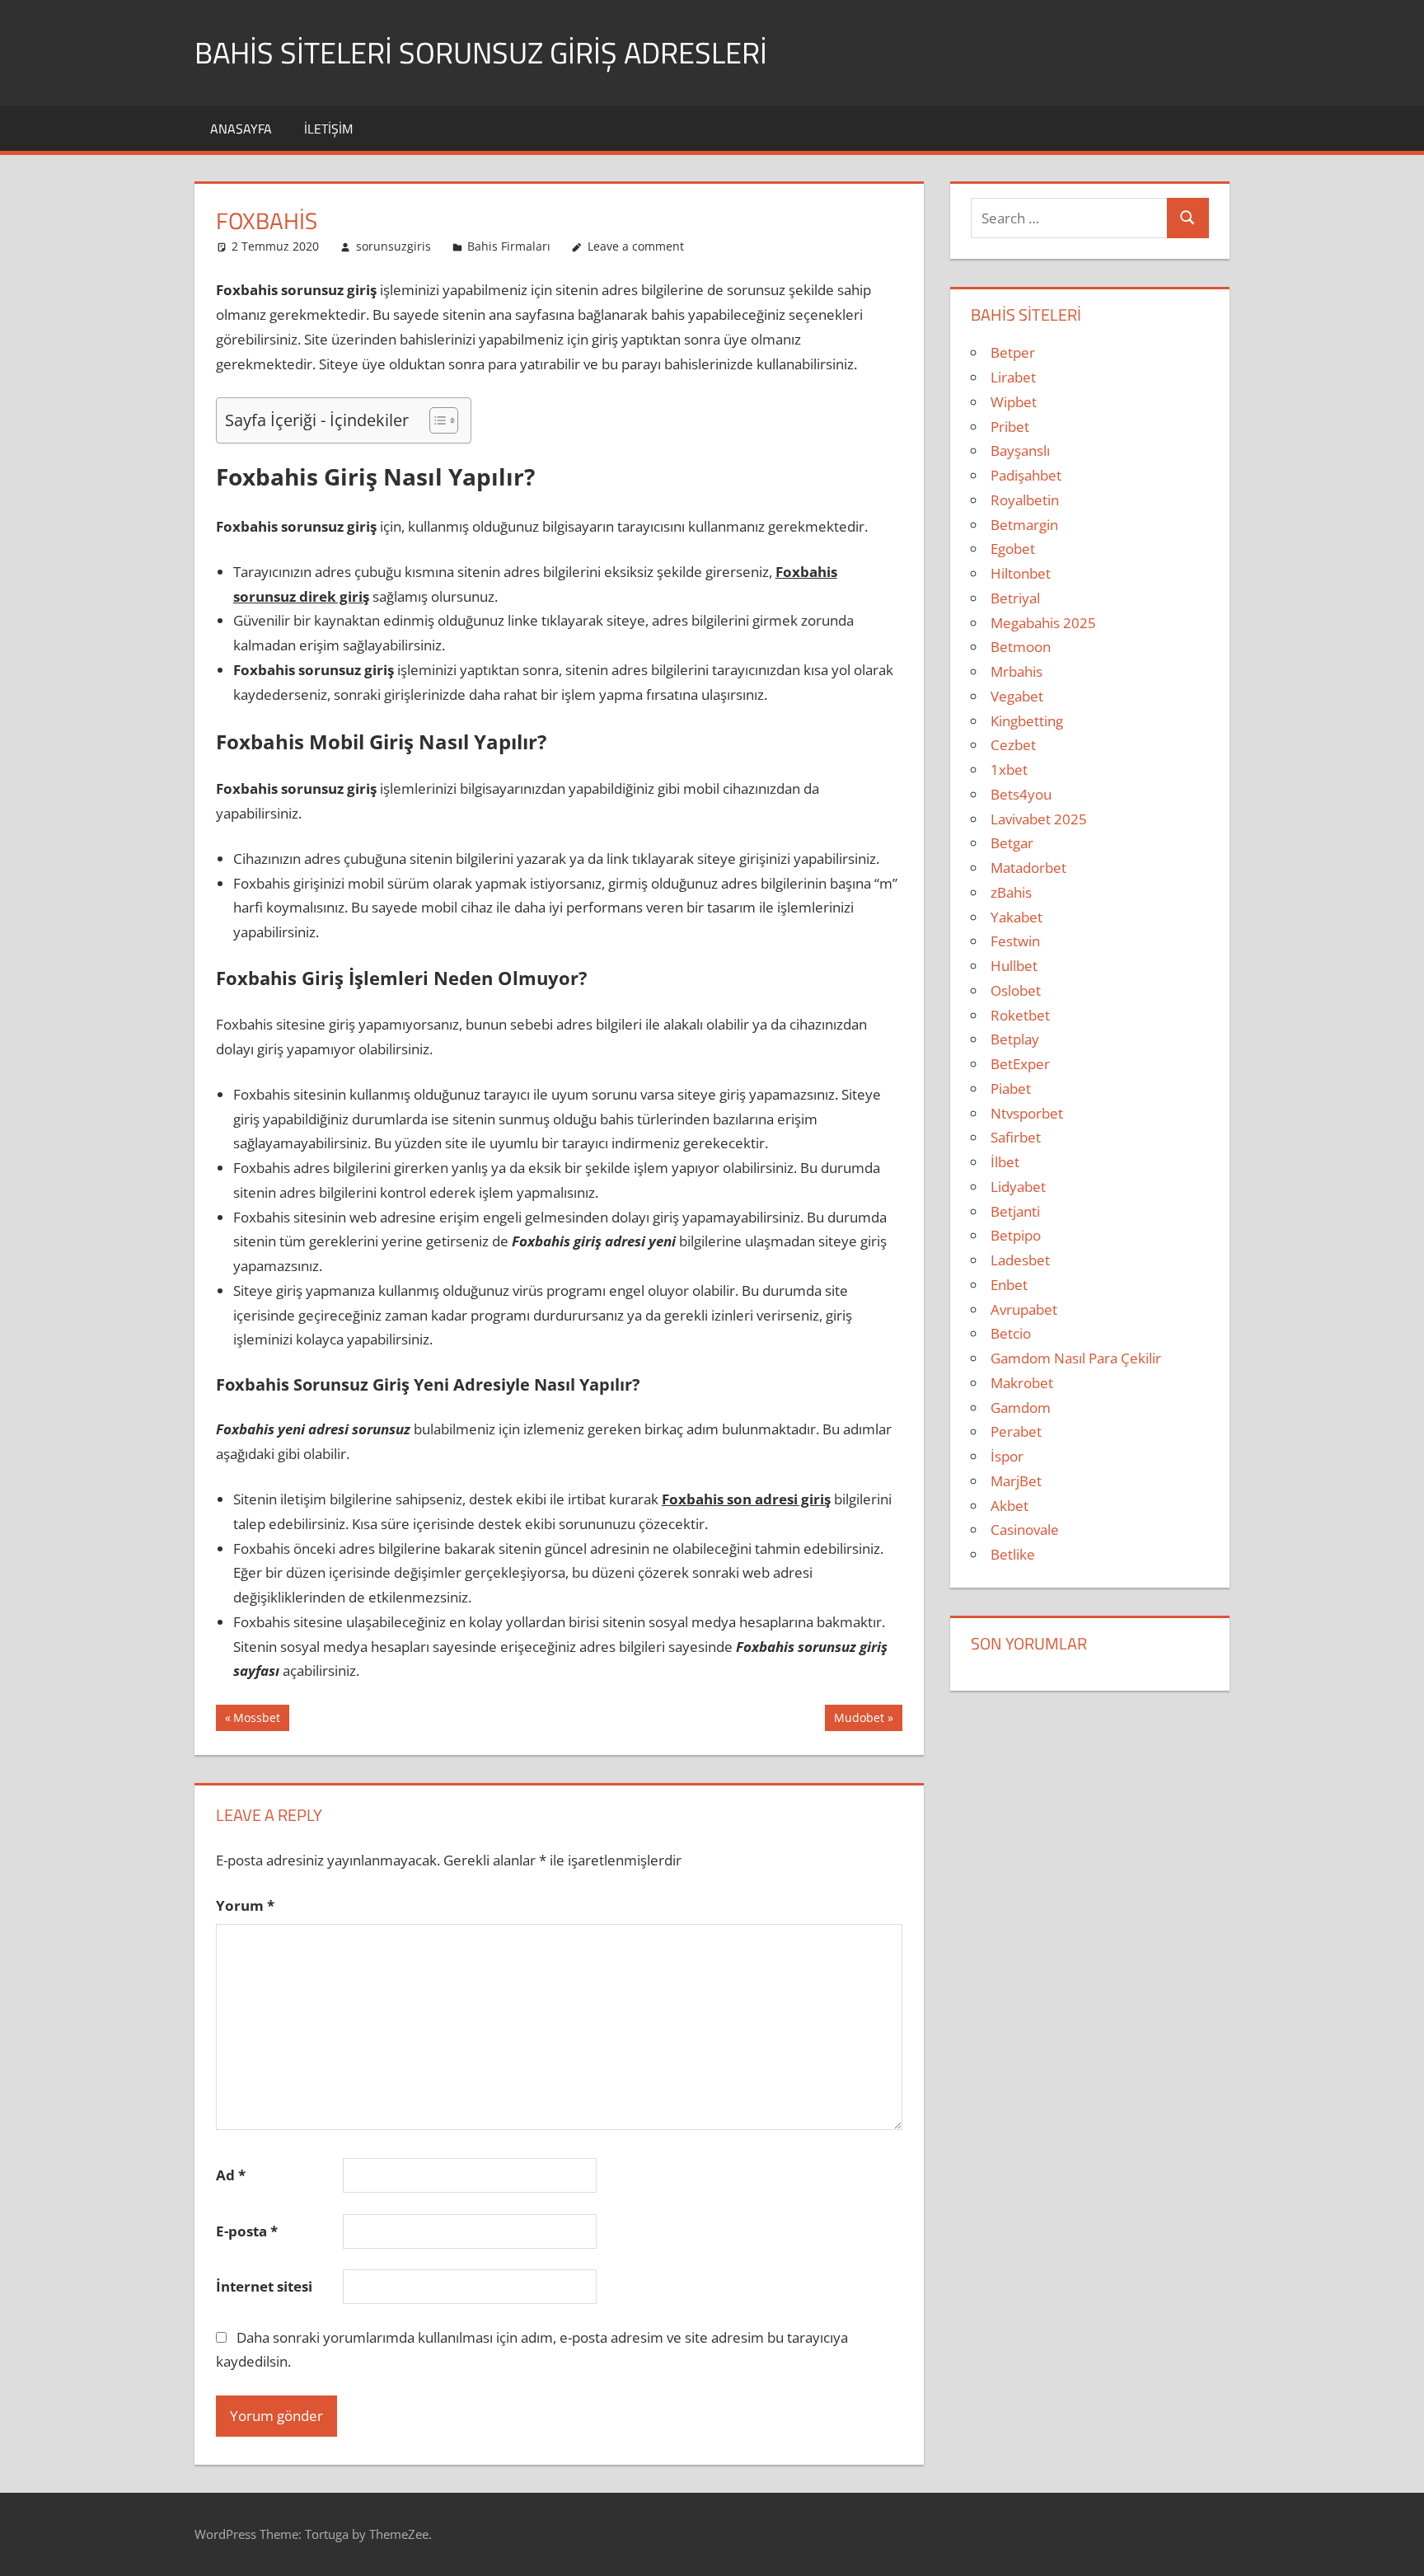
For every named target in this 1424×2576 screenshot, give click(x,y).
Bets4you (1021, 794)
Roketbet (1020, 1015)
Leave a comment (636, 246)
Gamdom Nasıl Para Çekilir (1076, 1358)
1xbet (1009, 770)
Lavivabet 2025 (1039, 819)
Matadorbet (1028, 868)
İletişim (328, 129)
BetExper (1020, 1064)
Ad (231, 2175)
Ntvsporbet (1027, 1113)
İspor (1007, 1456)
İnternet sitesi (264, 2286)
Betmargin (1024, 525)
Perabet (1016, 1431)
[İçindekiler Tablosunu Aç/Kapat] (436, 420)
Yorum (245, 1905)
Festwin (1015, 941)
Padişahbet (1026, 475)
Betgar (1012, 843)
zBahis (1011, 892)
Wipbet (1014, 402)
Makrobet (1022, 1383)
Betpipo (1016, 1235)
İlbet (1005, 1162)
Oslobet (1016, 990)
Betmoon (1021, 647)
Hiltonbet (1021, 573)
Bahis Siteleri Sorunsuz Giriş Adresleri (481, 52)
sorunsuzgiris (393, 246)
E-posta (247, 2231)
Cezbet (1013, 745)
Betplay (1015, 1039)
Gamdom (1021, 1408)
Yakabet (1016, 917)
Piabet (1011, 1089)
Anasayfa (241, 129)
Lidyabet (1018, 1187)
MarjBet (1016, 1481)
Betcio (1011, 1333)
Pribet (1010, 427)
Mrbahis (1016, 671)
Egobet (1013, 549)
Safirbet (1016, 1137)
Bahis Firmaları (509, 246)
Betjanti (1015, 1211)
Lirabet (1013, 377)
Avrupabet (1024, 1309)
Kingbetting (1027, 721)
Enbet (1009, 1285)
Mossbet (256, 1720)
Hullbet (1014, 966)
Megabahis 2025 (1043, 623)
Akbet (1009, 1506)
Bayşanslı (1020, 450)
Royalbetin (1025, 500)
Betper (1013, 352)
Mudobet (859, 1720)
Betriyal (1015, 598)
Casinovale (1025, 1530)
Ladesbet (1020, 1260)
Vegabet (1017, 696)
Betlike (1013, 1554)
